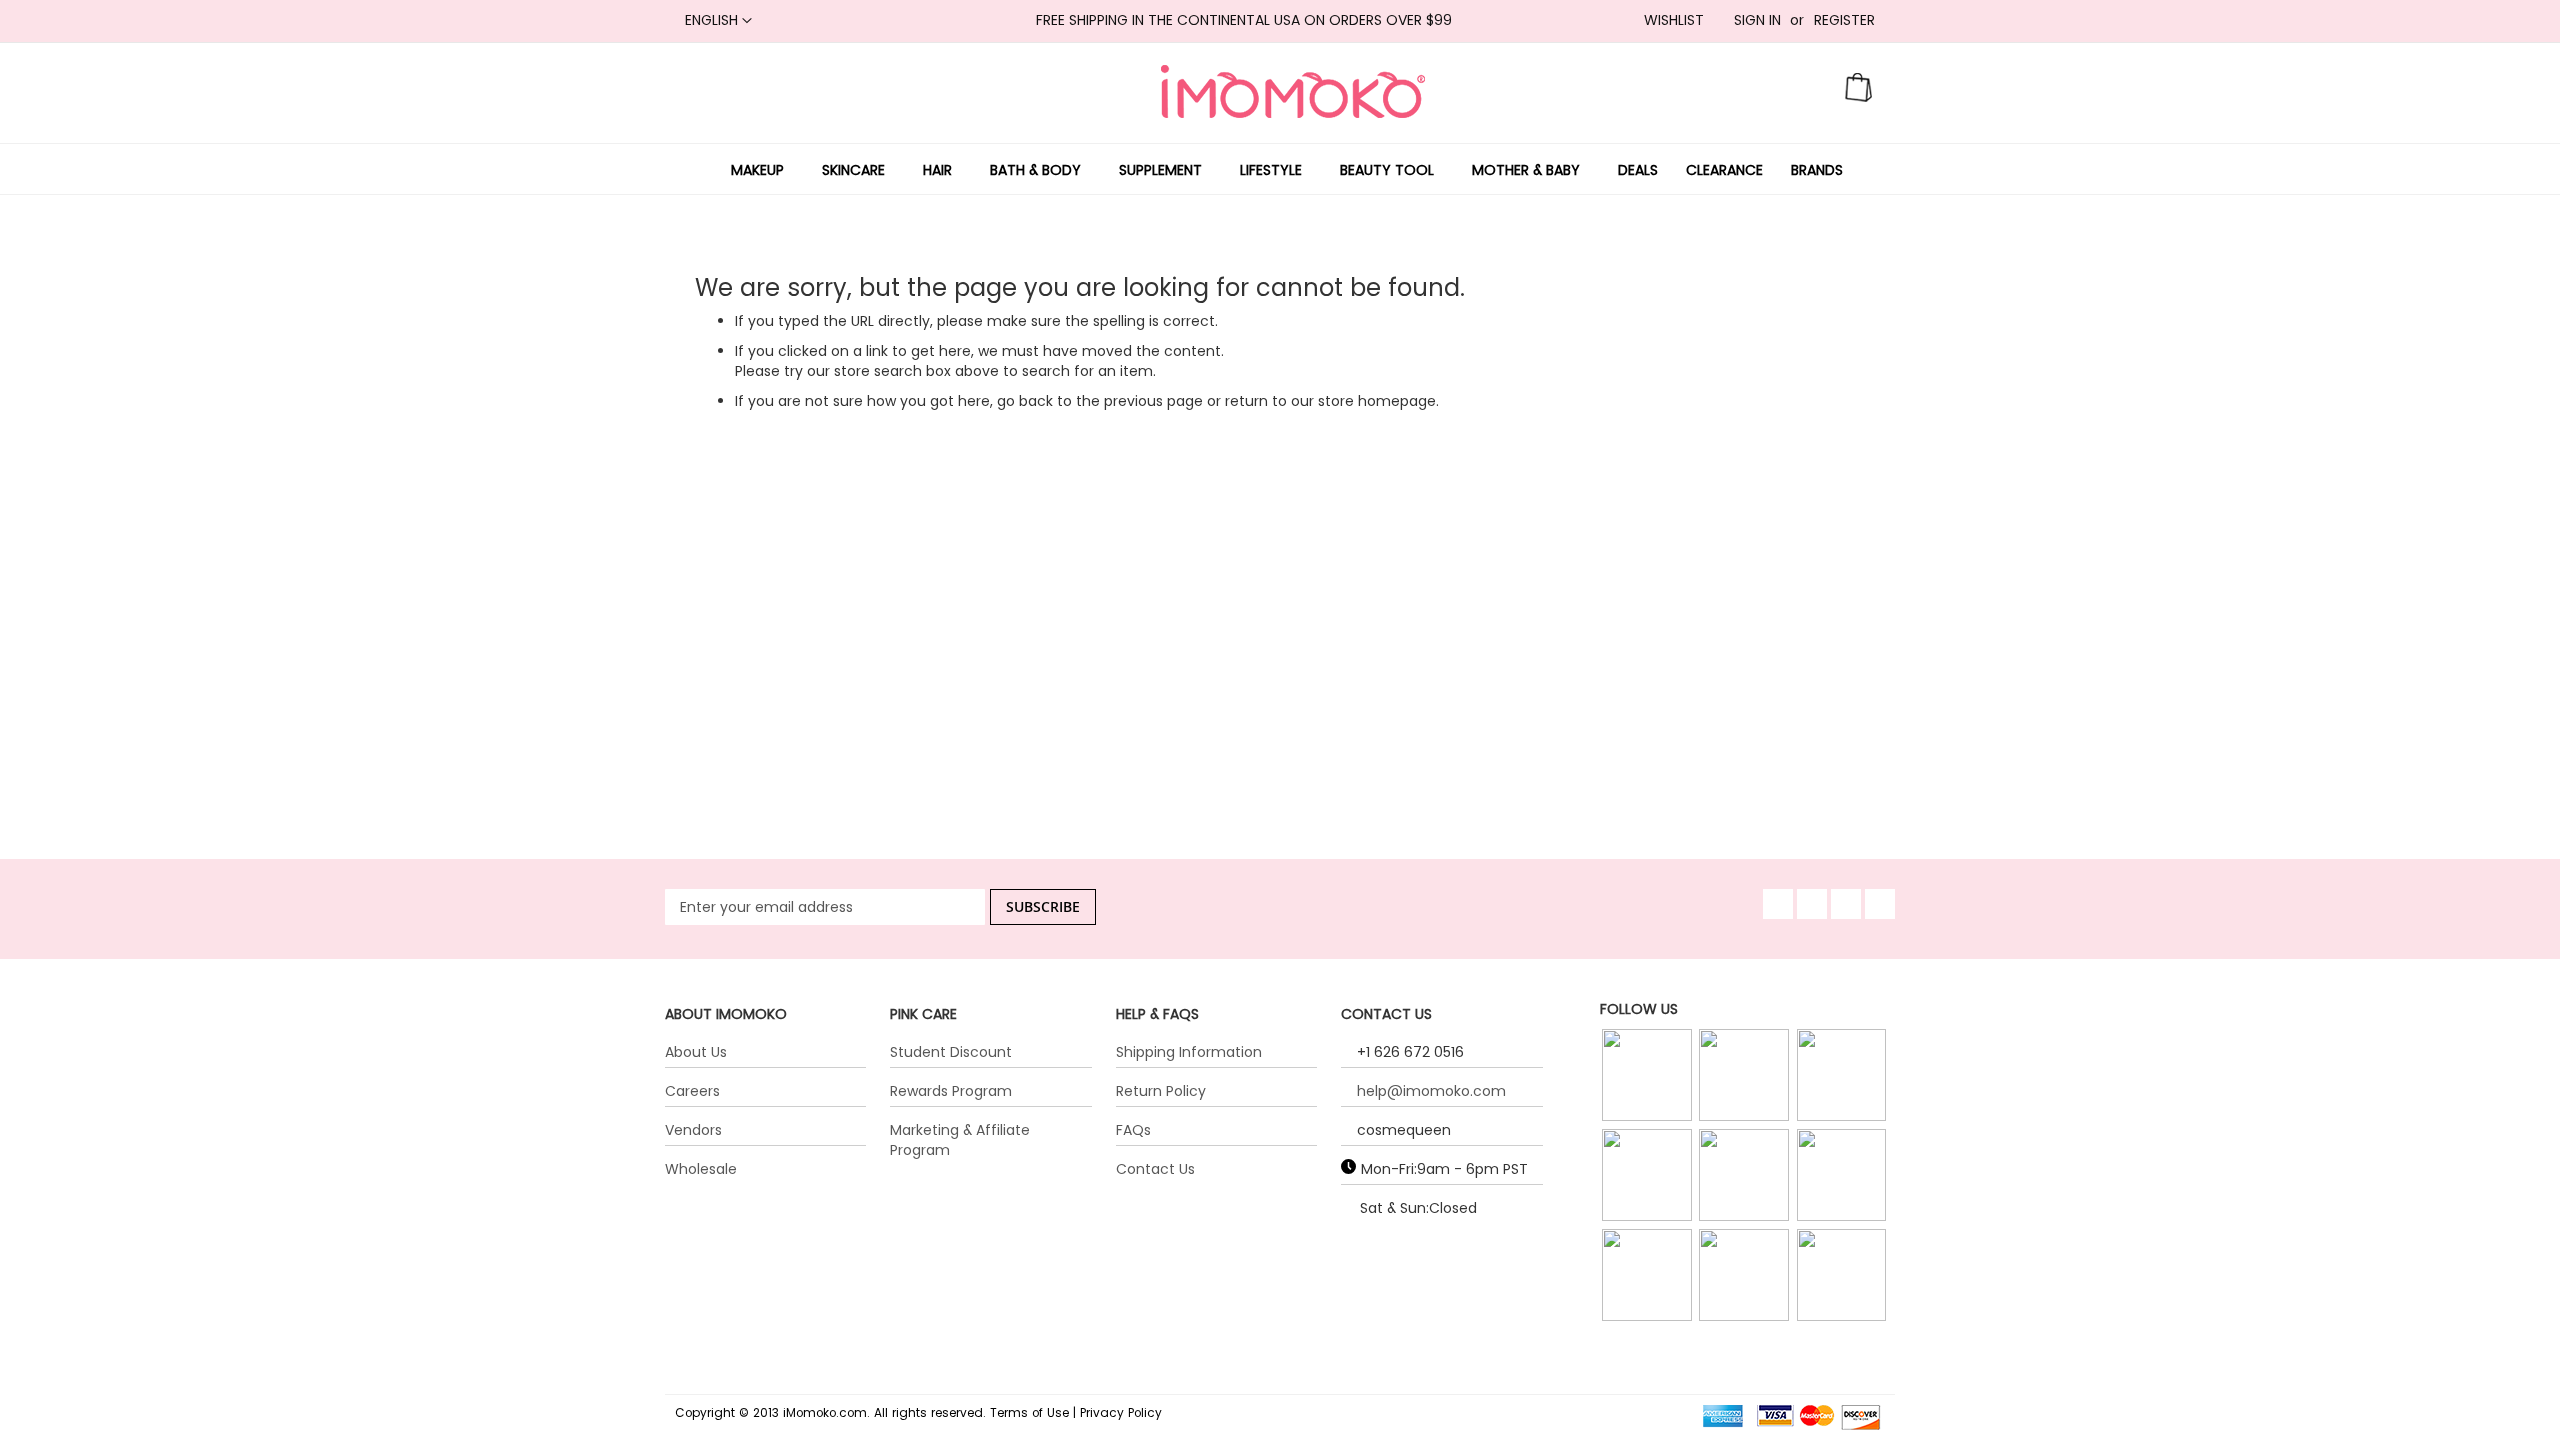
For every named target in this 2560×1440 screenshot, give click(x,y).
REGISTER (1844, 20)
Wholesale (701, 1169)
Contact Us (1155, 1169)
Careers (692, 1091)
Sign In (1757, 20)
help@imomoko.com (1431, 1091)
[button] (718, 21)
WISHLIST (1674, 20)
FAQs (1133, 1130)
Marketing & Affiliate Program (960, 1140)
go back (1025, 401)
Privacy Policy (1121, 1413)
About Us (696, 1052)
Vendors (693, 1130)
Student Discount (951, 1052)
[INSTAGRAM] (1649, 1076)
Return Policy (1161, 1091)
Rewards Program (951, 1091)
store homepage (1377, 401)
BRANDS (1817, 169)
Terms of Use (1029, 1413)
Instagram (1649, 1101)
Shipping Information (1189, 1052)
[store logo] (1293, 91)
